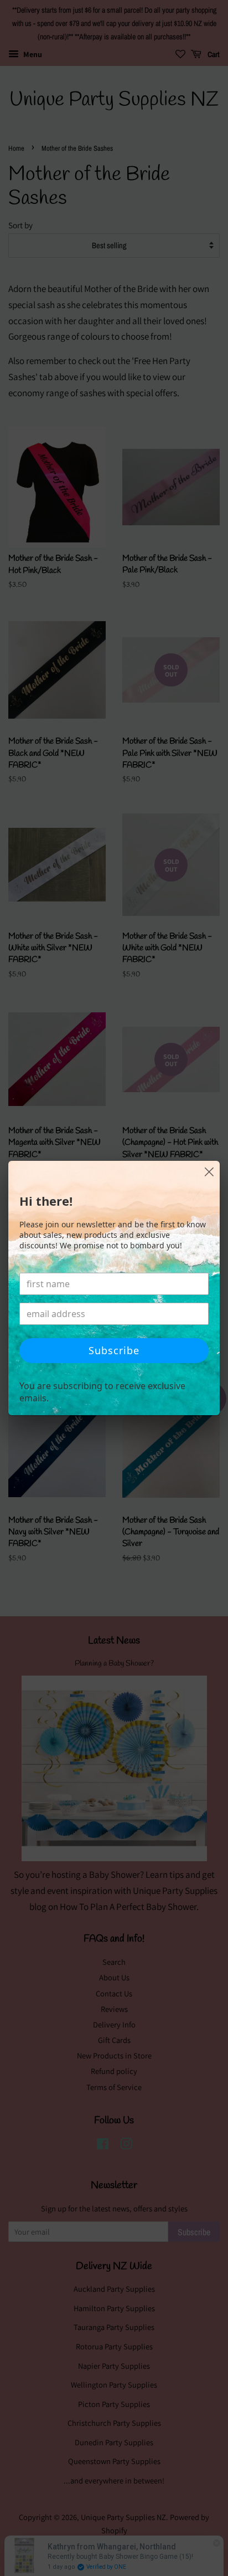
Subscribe (114, 1350)
